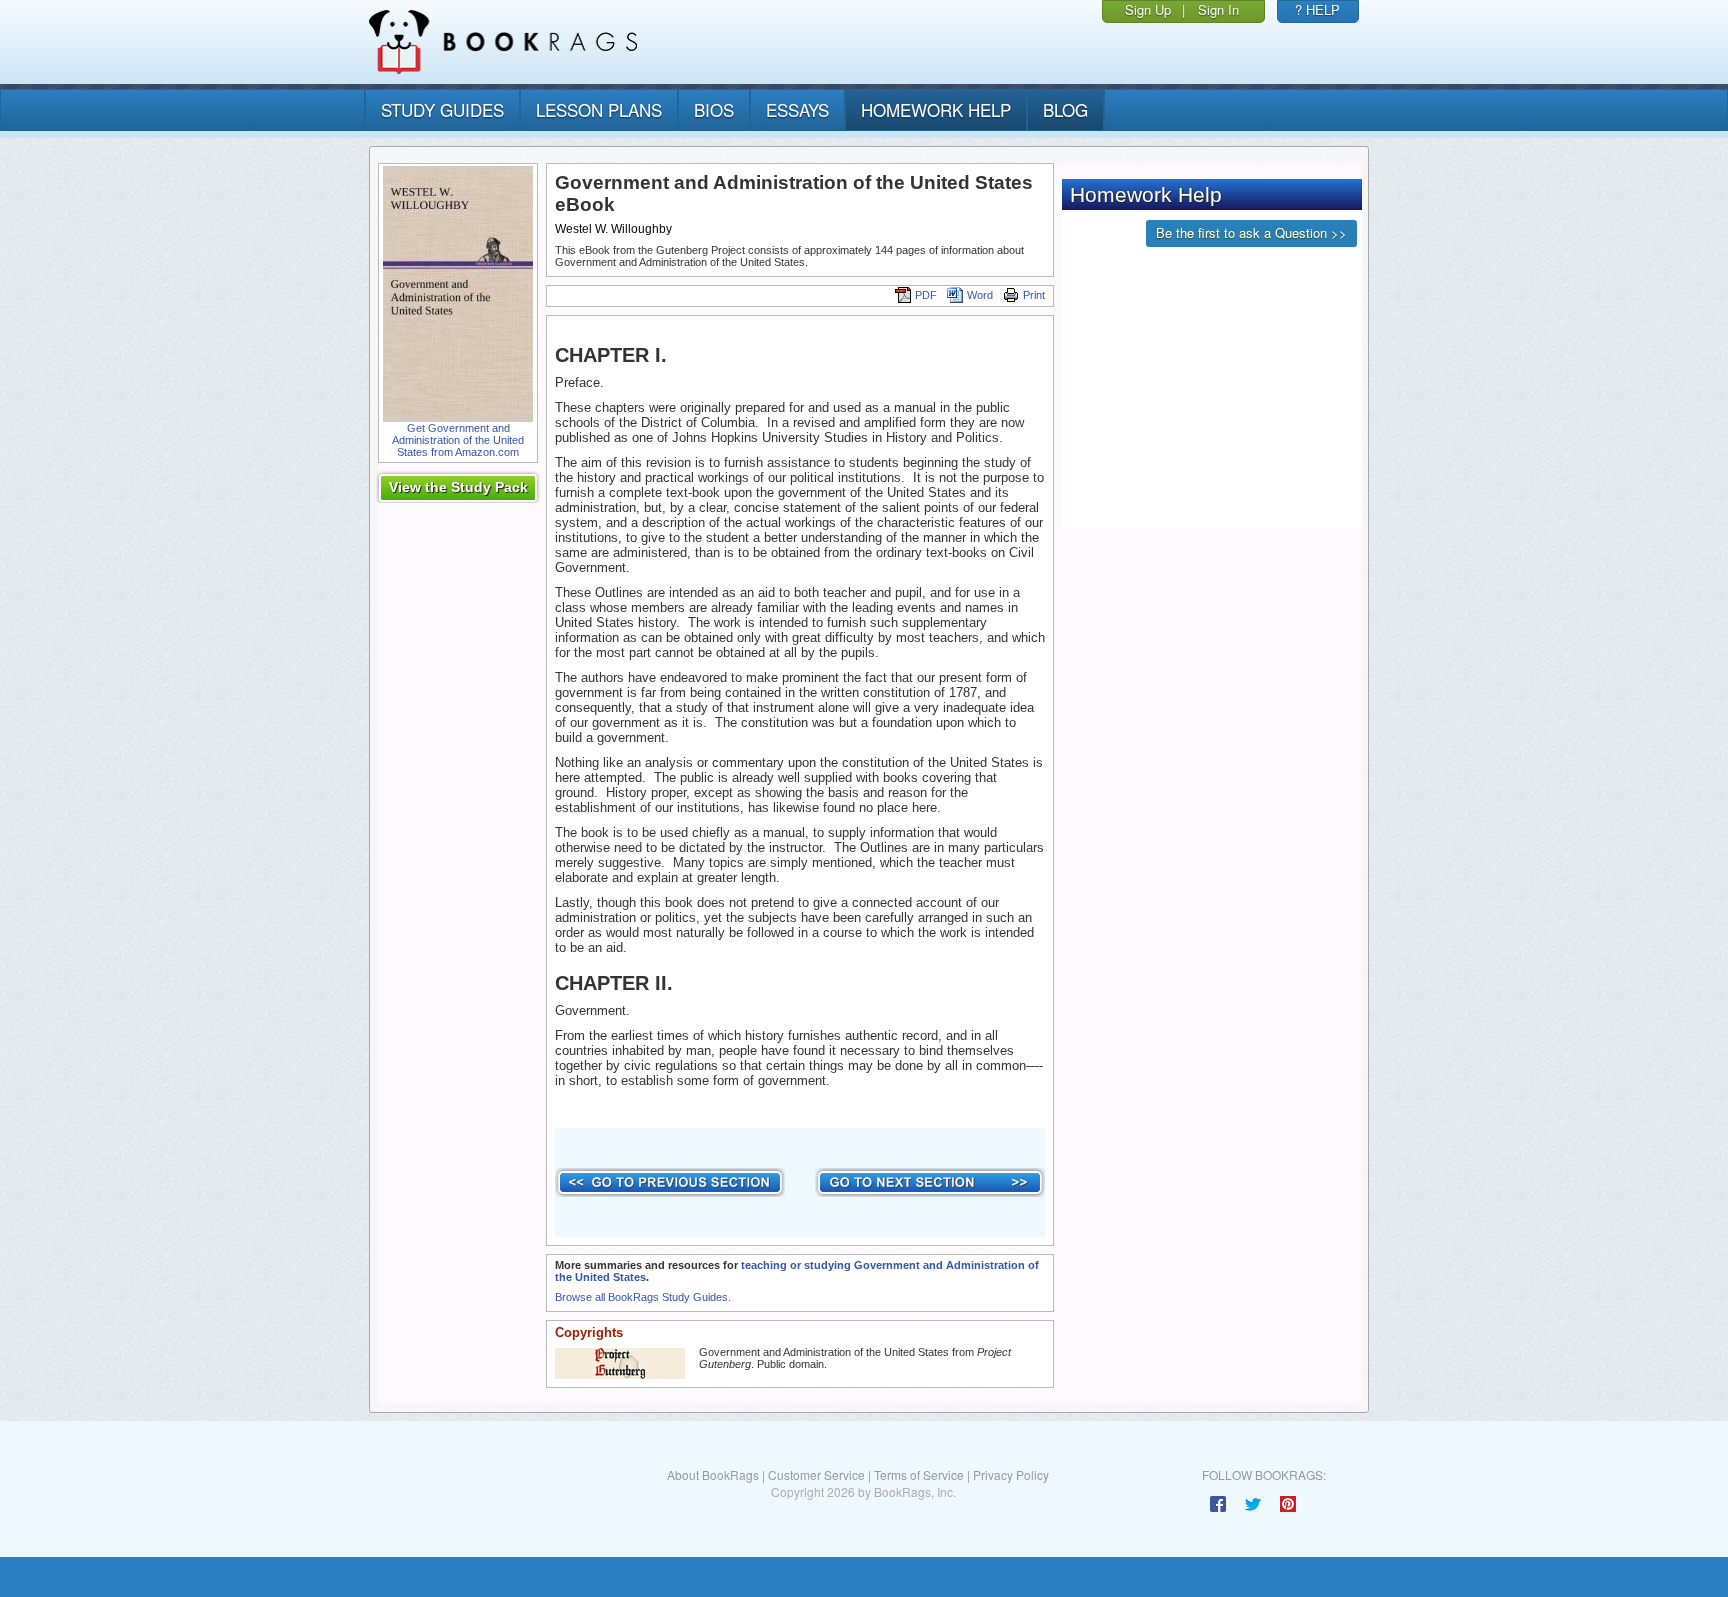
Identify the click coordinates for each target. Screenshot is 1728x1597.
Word (980, 295)
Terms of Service (919, 1474)
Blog (1065, 109)
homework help (936, 109)
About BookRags (713, 1474)
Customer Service (816, 1474)
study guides (442, 109)
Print (1034, 295)
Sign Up (1148, 9)
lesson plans (599, 109)
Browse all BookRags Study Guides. (643, 1297)
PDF (926, 295)
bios (714, 109)
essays (797, 109)
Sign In (1218, 9)
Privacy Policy (1011, 1474)
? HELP (1317, 9)
